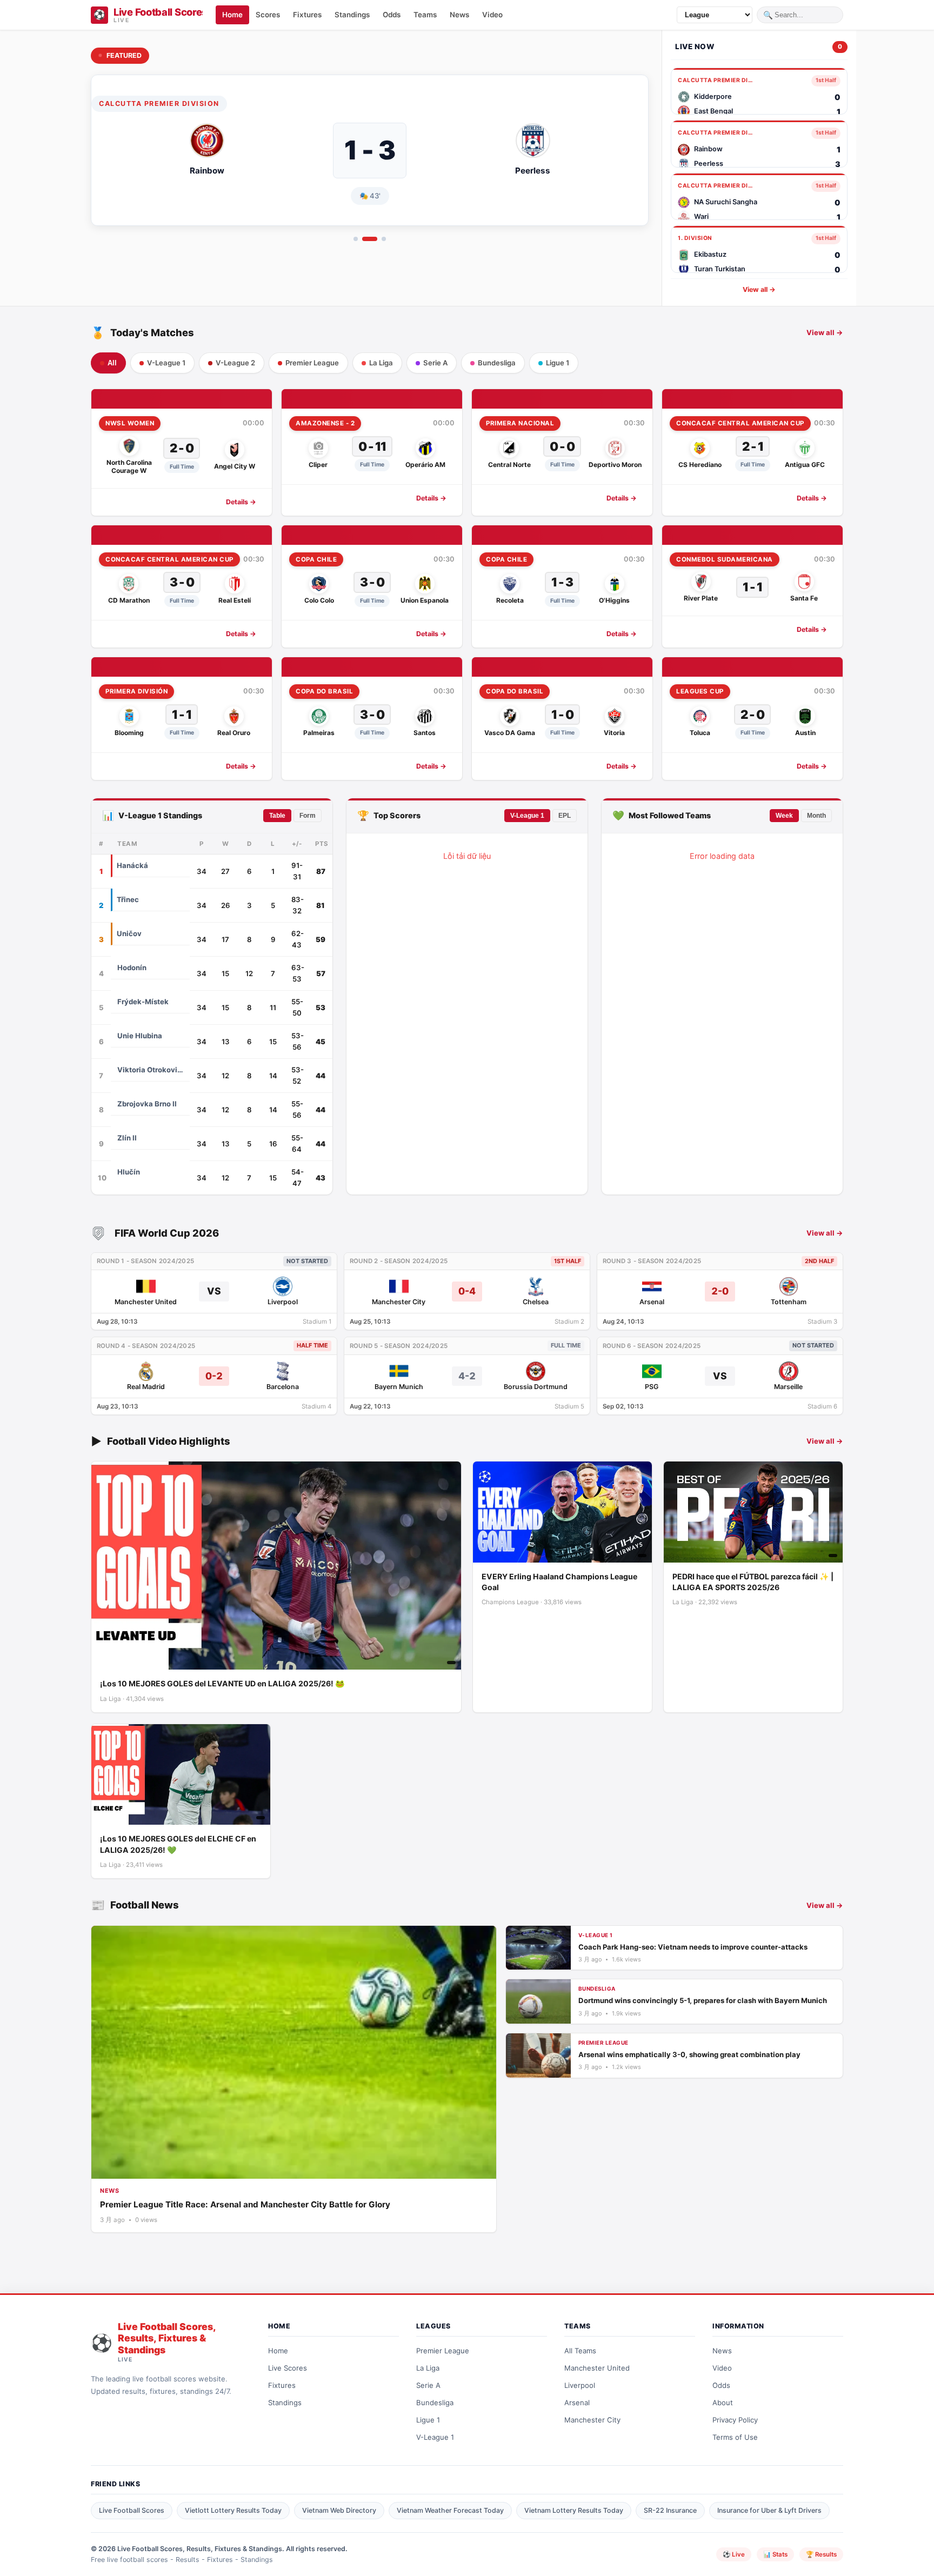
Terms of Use (735, 2437)
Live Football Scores (132, 2510)
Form (308, 816)
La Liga (428, 2368)
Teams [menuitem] (425, 15)
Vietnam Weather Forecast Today (450, 2510)
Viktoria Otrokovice (150, 1070)
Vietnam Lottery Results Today (574, 2510)
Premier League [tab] (312, 363)
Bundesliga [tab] (497, 363)
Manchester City (592, 2420)
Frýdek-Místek (143, 1002)
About (723, 2403)
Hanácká (132, 865)
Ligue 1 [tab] (558, 363)
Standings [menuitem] (352, 15)
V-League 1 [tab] (166, 363)
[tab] (356, 239)
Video (722, 2368)
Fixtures (282, 2385)
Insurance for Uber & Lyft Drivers (769, 2510)
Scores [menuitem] (268, 15)
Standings (285, 2403)
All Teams (580, 2351)
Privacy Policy (735, 2420)
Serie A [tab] (435, 363)
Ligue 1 (428, 2420)
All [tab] (112, 363)
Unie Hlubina (140, 1036)
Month (816, 816)
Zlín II (127, 1138)
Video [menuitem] (492, 15)
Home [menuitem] (232, 15)
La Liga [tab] (381, 363)
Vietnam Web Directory (339, 2510)
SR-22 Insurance (670, 2510)
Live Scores (288, 2368)
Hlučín (129, 1172)
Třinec (128, 899)
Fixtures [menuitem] (307, 15)
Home (278, 2351)
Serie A (428, 2385)
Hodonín (132, 967)
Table (277, 816)
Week (784, 816)
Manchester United (597, 2368)
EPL (565, 816)
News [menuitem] (459, 15)
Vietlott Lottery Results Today (233, 2510)
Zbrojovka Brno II (147, 1104)
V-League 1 (527, 816)
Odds (721, 2385)
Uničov (129, 933)
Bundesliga (435, 2403)
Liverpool (580, 2385)
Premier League (443, 2351)
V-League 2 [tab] (235, 363)
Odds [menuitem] (392, 15)
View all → (759, 289)
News (722, 2351)
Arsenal (577, 2403)
